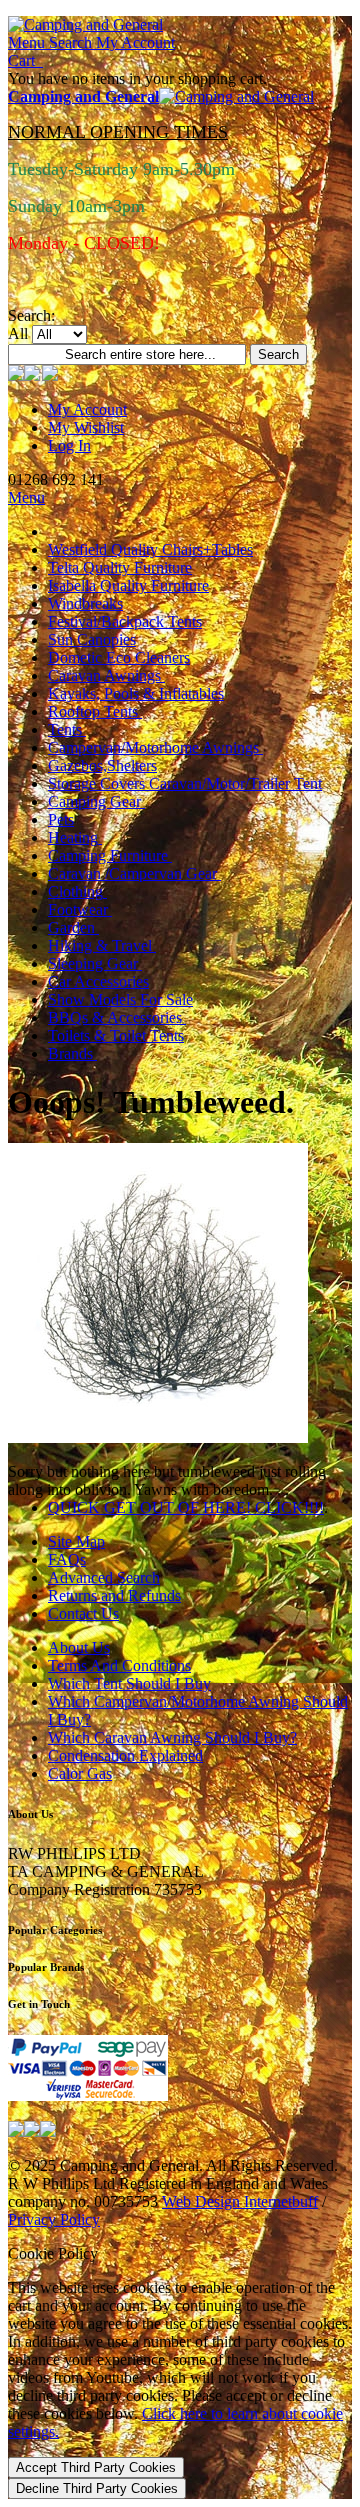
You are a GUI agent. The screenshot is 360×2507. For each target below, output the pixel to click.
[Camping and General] (85, 24)
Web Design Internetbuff (240, 2201)
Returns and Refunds (114, 1595)
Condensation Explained (125, 1755)
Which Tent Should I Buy (129, 1683)
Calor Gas (80, 1773)
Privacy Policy (54, 2219)
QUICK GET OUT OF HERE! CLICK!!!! (186, 1507)
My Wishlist (86, 427)
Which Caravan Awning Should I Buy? (172, 1737)
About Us (79, 1647)
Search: (31, 315)
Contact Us (83, 1613)
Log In (69, 445)
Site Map (76, 1541)
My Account (87, 409)
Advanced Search (104, 1577)
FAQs (67, 1559)
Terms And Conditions (119, 1665)
